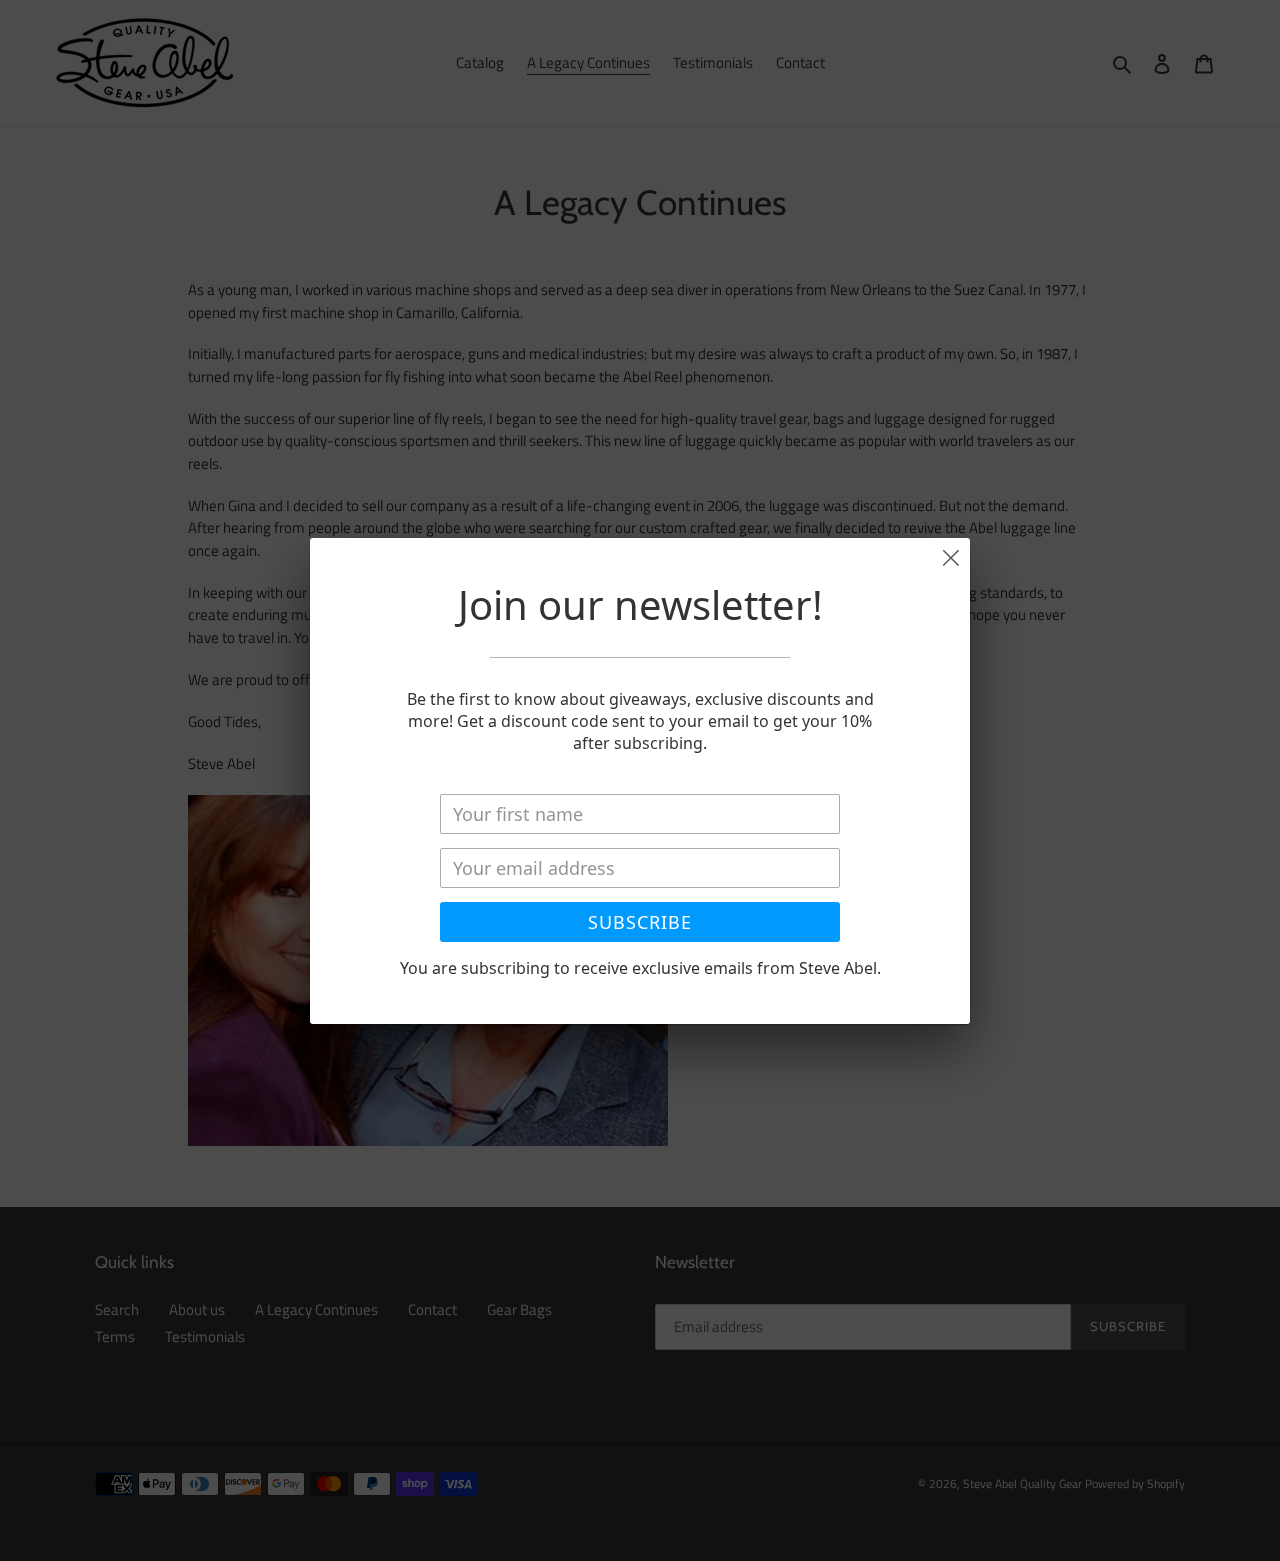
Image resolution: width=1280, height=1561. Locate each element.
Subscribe (640, 922)
